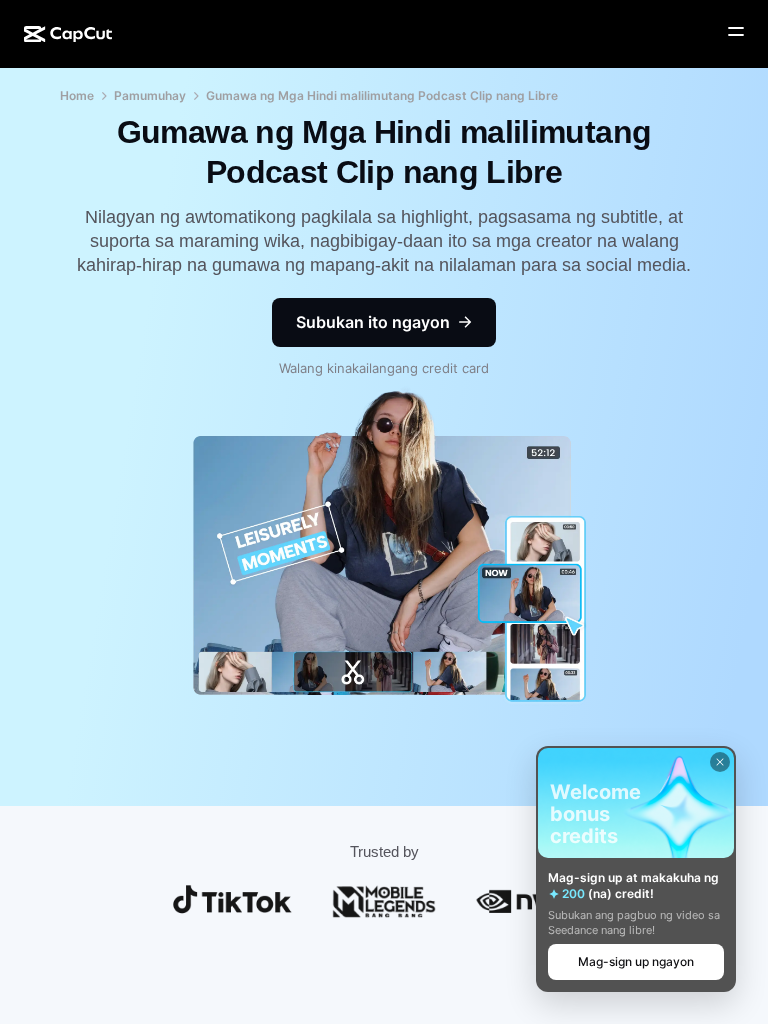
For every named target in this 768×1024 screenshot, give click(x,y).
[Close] (720, 762)
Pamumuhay (150, 95)
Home (77, 95)
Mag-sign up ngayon (636, 961)
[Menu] (736, 32)
